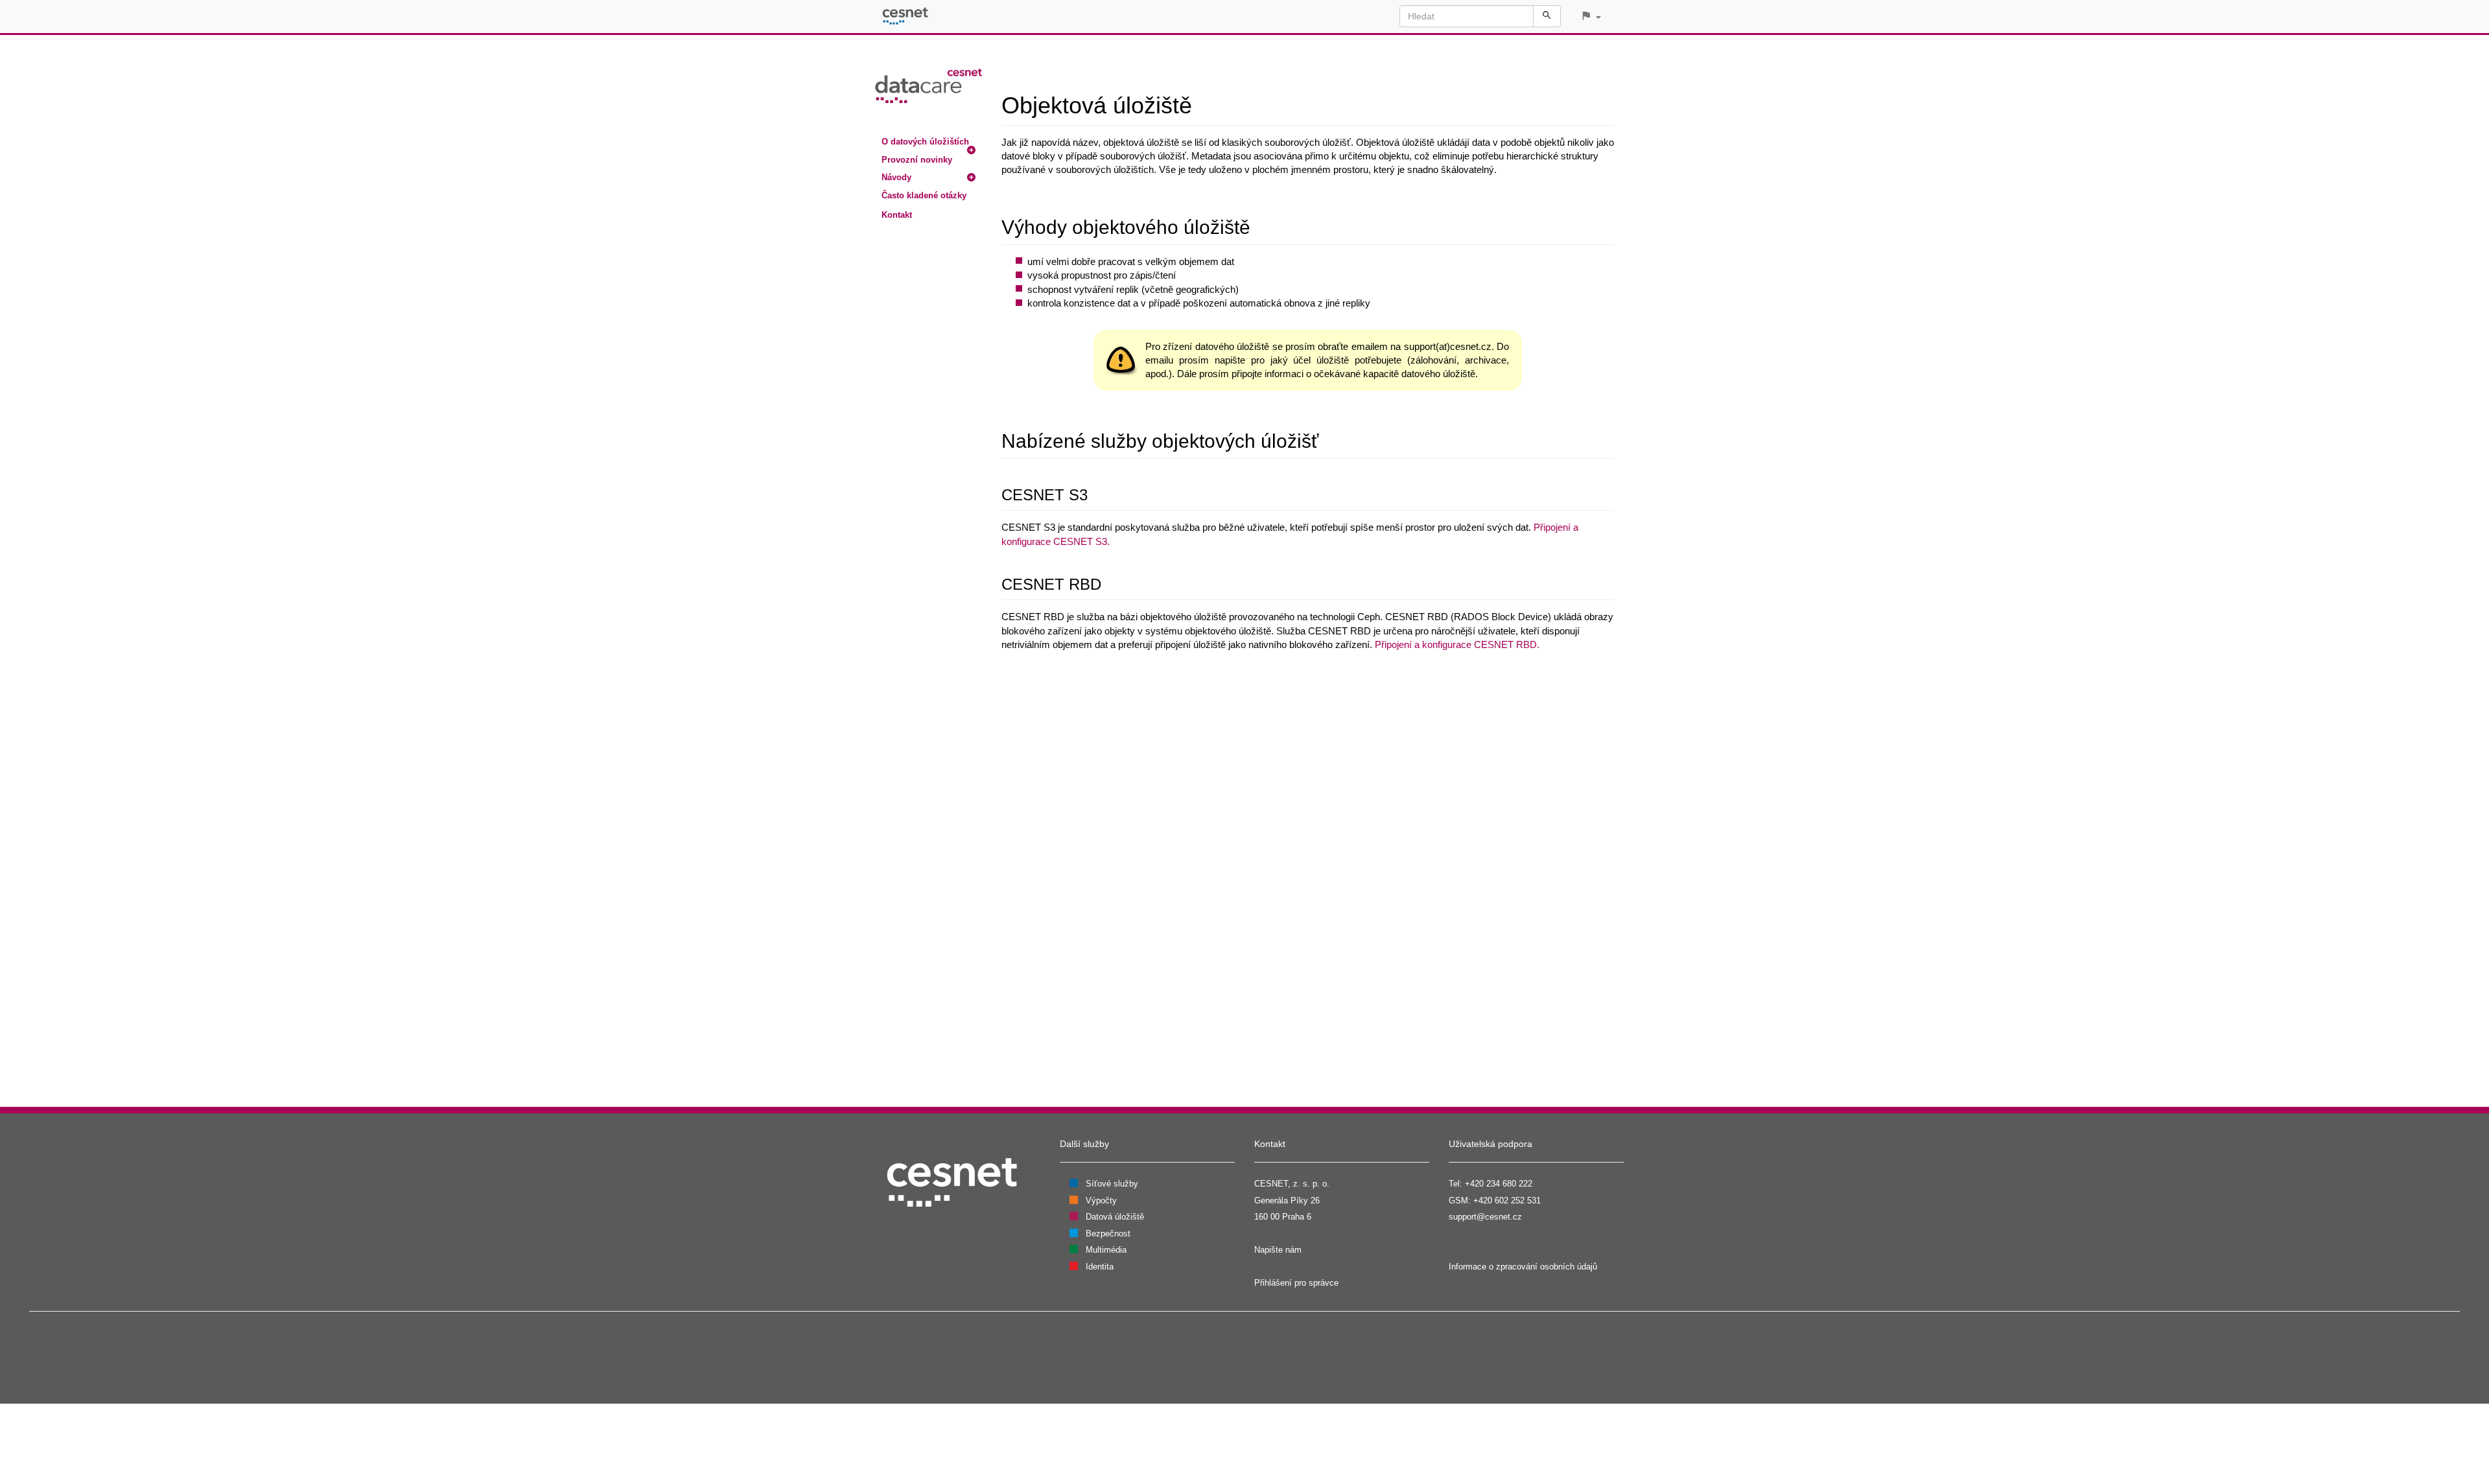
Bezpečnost (1108, 1234)
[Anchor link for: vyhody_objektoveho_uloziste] (1260, 226)
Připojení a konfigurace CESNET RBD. (1457, 644)
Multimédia (1106, 1250)
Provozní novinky (917, 160)
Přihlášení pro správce (1296, 1283)
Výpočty (1101, 1200)
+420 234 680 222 (1499, 1184)
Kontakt (897, 215)
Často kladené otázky (924, 195)
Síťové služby (1112, 1184)
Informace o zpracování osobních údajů (1523, 1267)
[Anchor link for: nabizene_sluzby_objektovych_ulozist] (1328, 439)
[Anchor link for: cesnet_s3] (1095, 493)
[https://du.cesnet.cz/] (929, 85)
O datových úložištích (925, 142)
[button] (1591, 17)
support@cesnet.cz (1485, 1217)
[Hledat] (1547, 16)
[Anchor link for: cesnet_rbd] (1109, 583)
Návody (896, 177)
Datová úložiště (1115, 1217)
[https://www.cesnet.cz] (953, 1182)
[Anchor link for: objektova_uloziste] (1204, 103)
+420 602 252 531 (1507, 1200)
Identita (1100, 1267)
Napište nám (1278, 1250)
